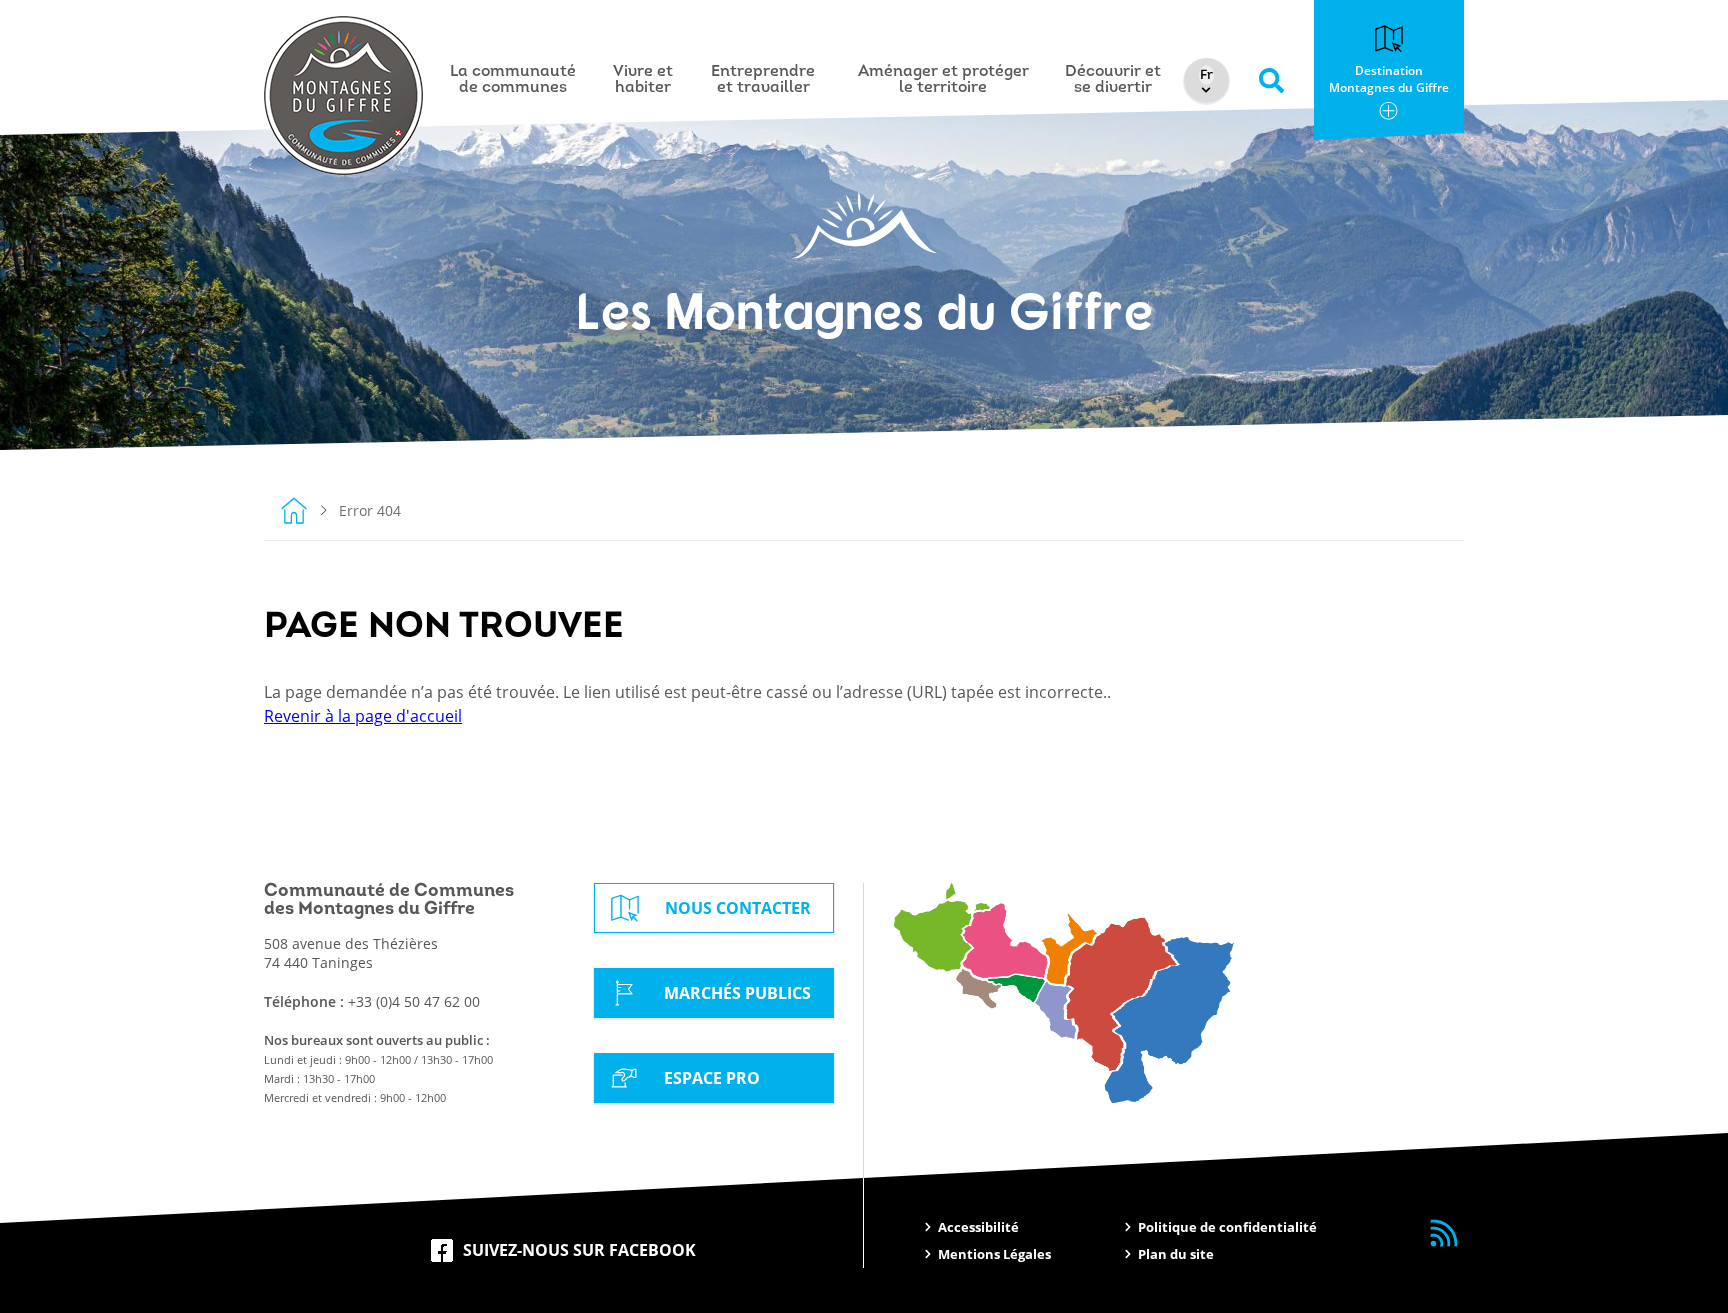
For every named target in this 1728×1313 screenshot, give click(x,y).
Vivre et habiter (643, 80)
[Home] (294, 510)
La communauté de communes (513, 80)
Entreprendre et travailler (763, 80)
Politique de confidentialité (1227, 1227)
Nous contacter (738, 908)
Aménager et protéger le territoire (943, 80)
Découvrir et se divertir (1113, 80)
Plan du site (1176, 1254)
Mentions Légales (994, 1254)
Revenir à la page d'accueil (363, 716)
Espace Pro (712, 1078)
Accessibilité (978, 1227)
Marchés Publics (737, 993)
